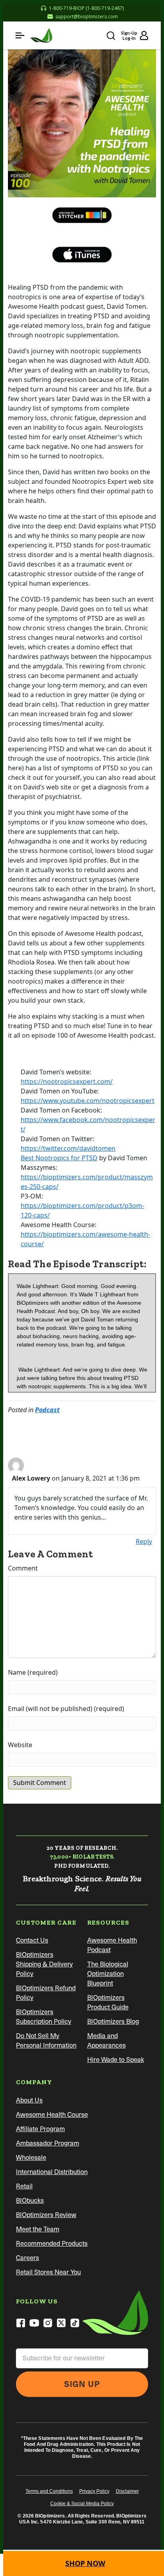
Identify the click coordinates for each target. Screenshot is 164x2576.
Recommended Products (52, 2244)
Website (20, 1745)
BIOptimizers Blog (113, 2022)
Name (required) (33, 1672)
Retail (24, 2186)
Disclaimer (127, 2491)
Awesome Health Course (52, 2115)
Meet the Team (38, 2229)
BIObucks (30, 2201)
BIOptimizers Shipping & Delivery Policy (44, 1964)
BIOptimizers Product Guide (108, 2002)
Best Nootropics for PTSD (59, 1158)
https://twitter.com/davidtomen (68, 1148)
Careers (27, 2258)
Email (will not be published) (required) (66, 1709)
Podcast (47, 1410)
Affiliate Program (40, 2129)
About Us (29, 2100)
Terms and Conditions (49, 2491)
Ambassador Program (48, 2143)
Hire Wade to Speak (116, 2060)
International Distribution (52, 2172)
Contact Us (32, 1940)
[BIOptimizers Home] (41, 35)
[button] (20, 35)
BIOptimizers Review (46, 2215)
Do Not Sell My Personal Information (46, 2041)
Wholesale (31, 2158)
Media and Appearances (106, 2041)
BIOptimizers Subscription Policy (44, 2017)
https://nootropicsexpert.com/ (67, 1081)
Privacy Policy (94, 2491)
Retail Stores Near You (48, 2272)
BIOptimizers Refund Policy (46, 1993)
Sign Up (82, 2384)
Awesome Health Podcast (112, 1945)
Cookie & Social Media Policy (82, 2504)
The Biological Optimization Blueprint (108, 1974)
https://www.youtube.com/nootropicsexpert (88, 1101)
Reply (144, 1541)
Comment (23, 1568)
